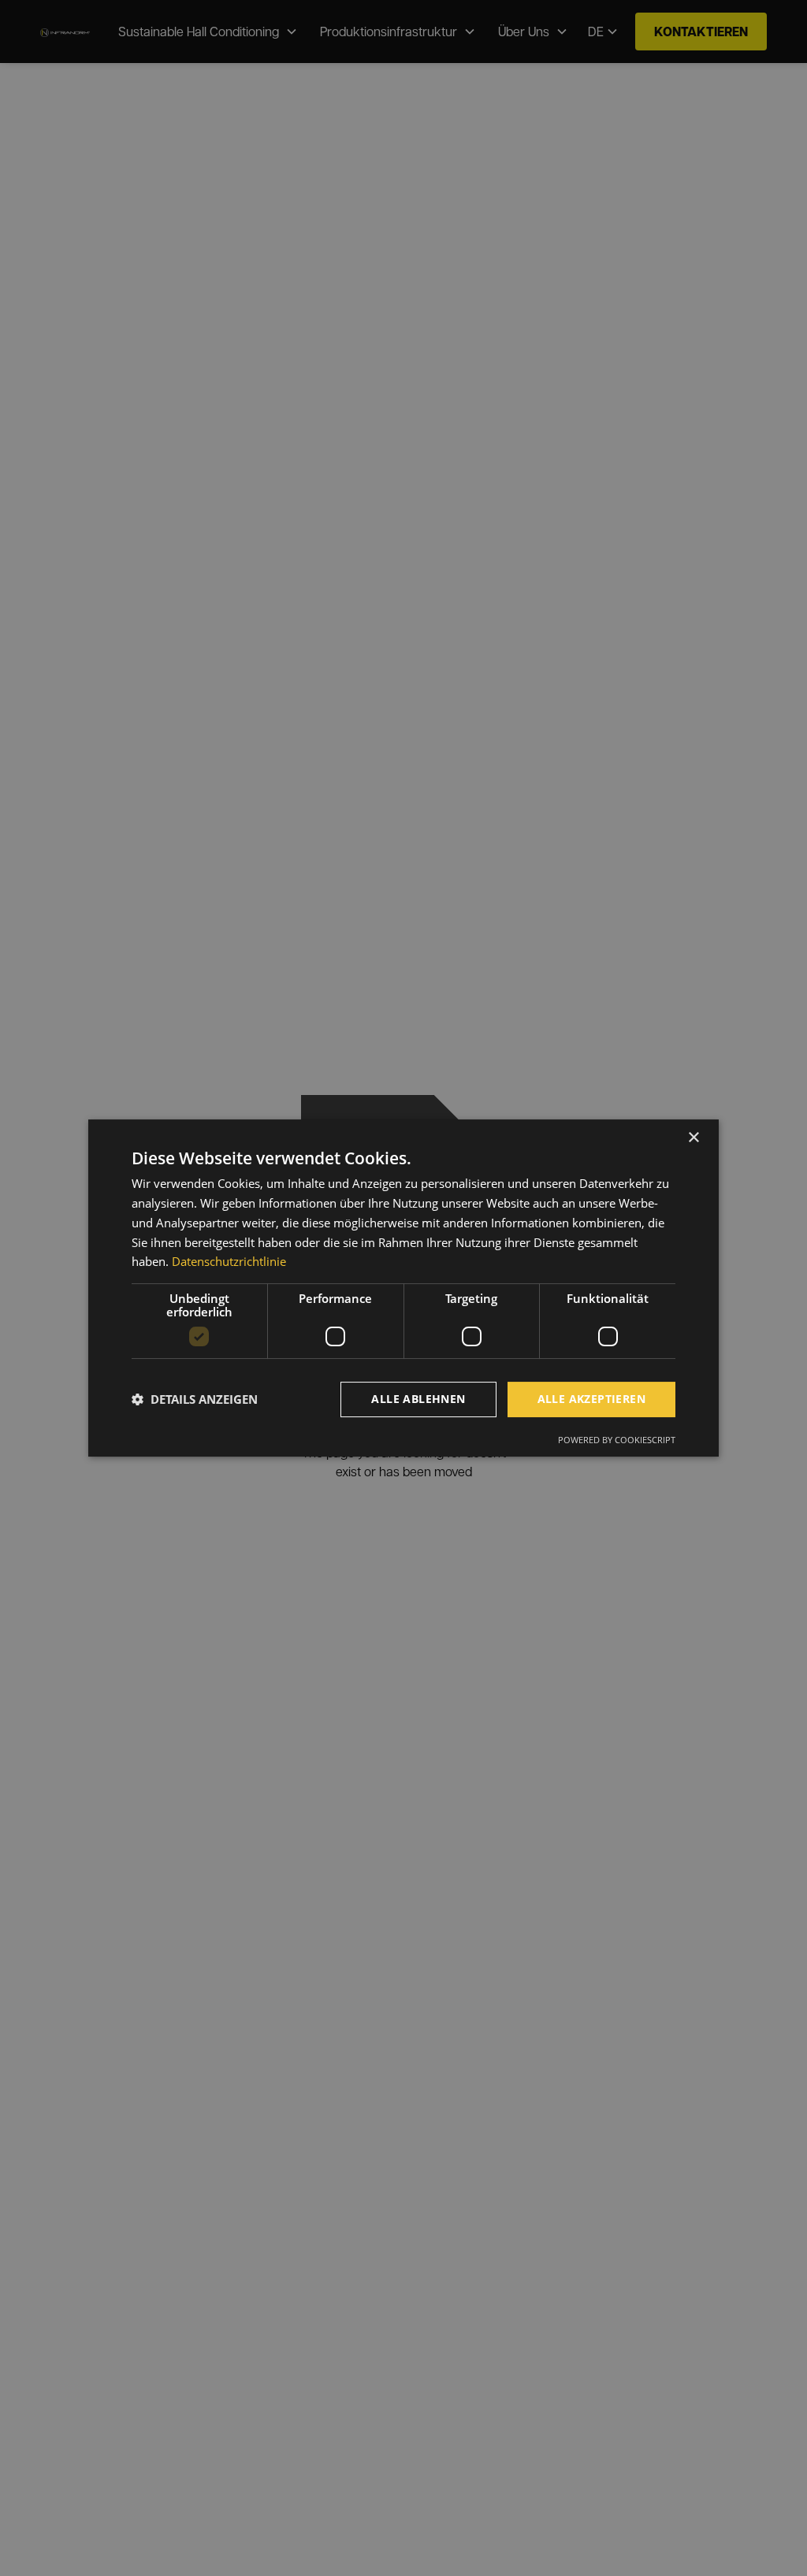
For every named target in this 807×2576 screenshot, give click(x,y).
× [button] (693, 1138)
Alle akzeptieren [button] (591, 1399)
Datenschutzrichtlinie (229, 1261)
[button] (195, 1400)
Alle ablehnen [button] (418, 1399)
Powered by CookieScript (617, 1440)
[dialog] (403, 1288)
